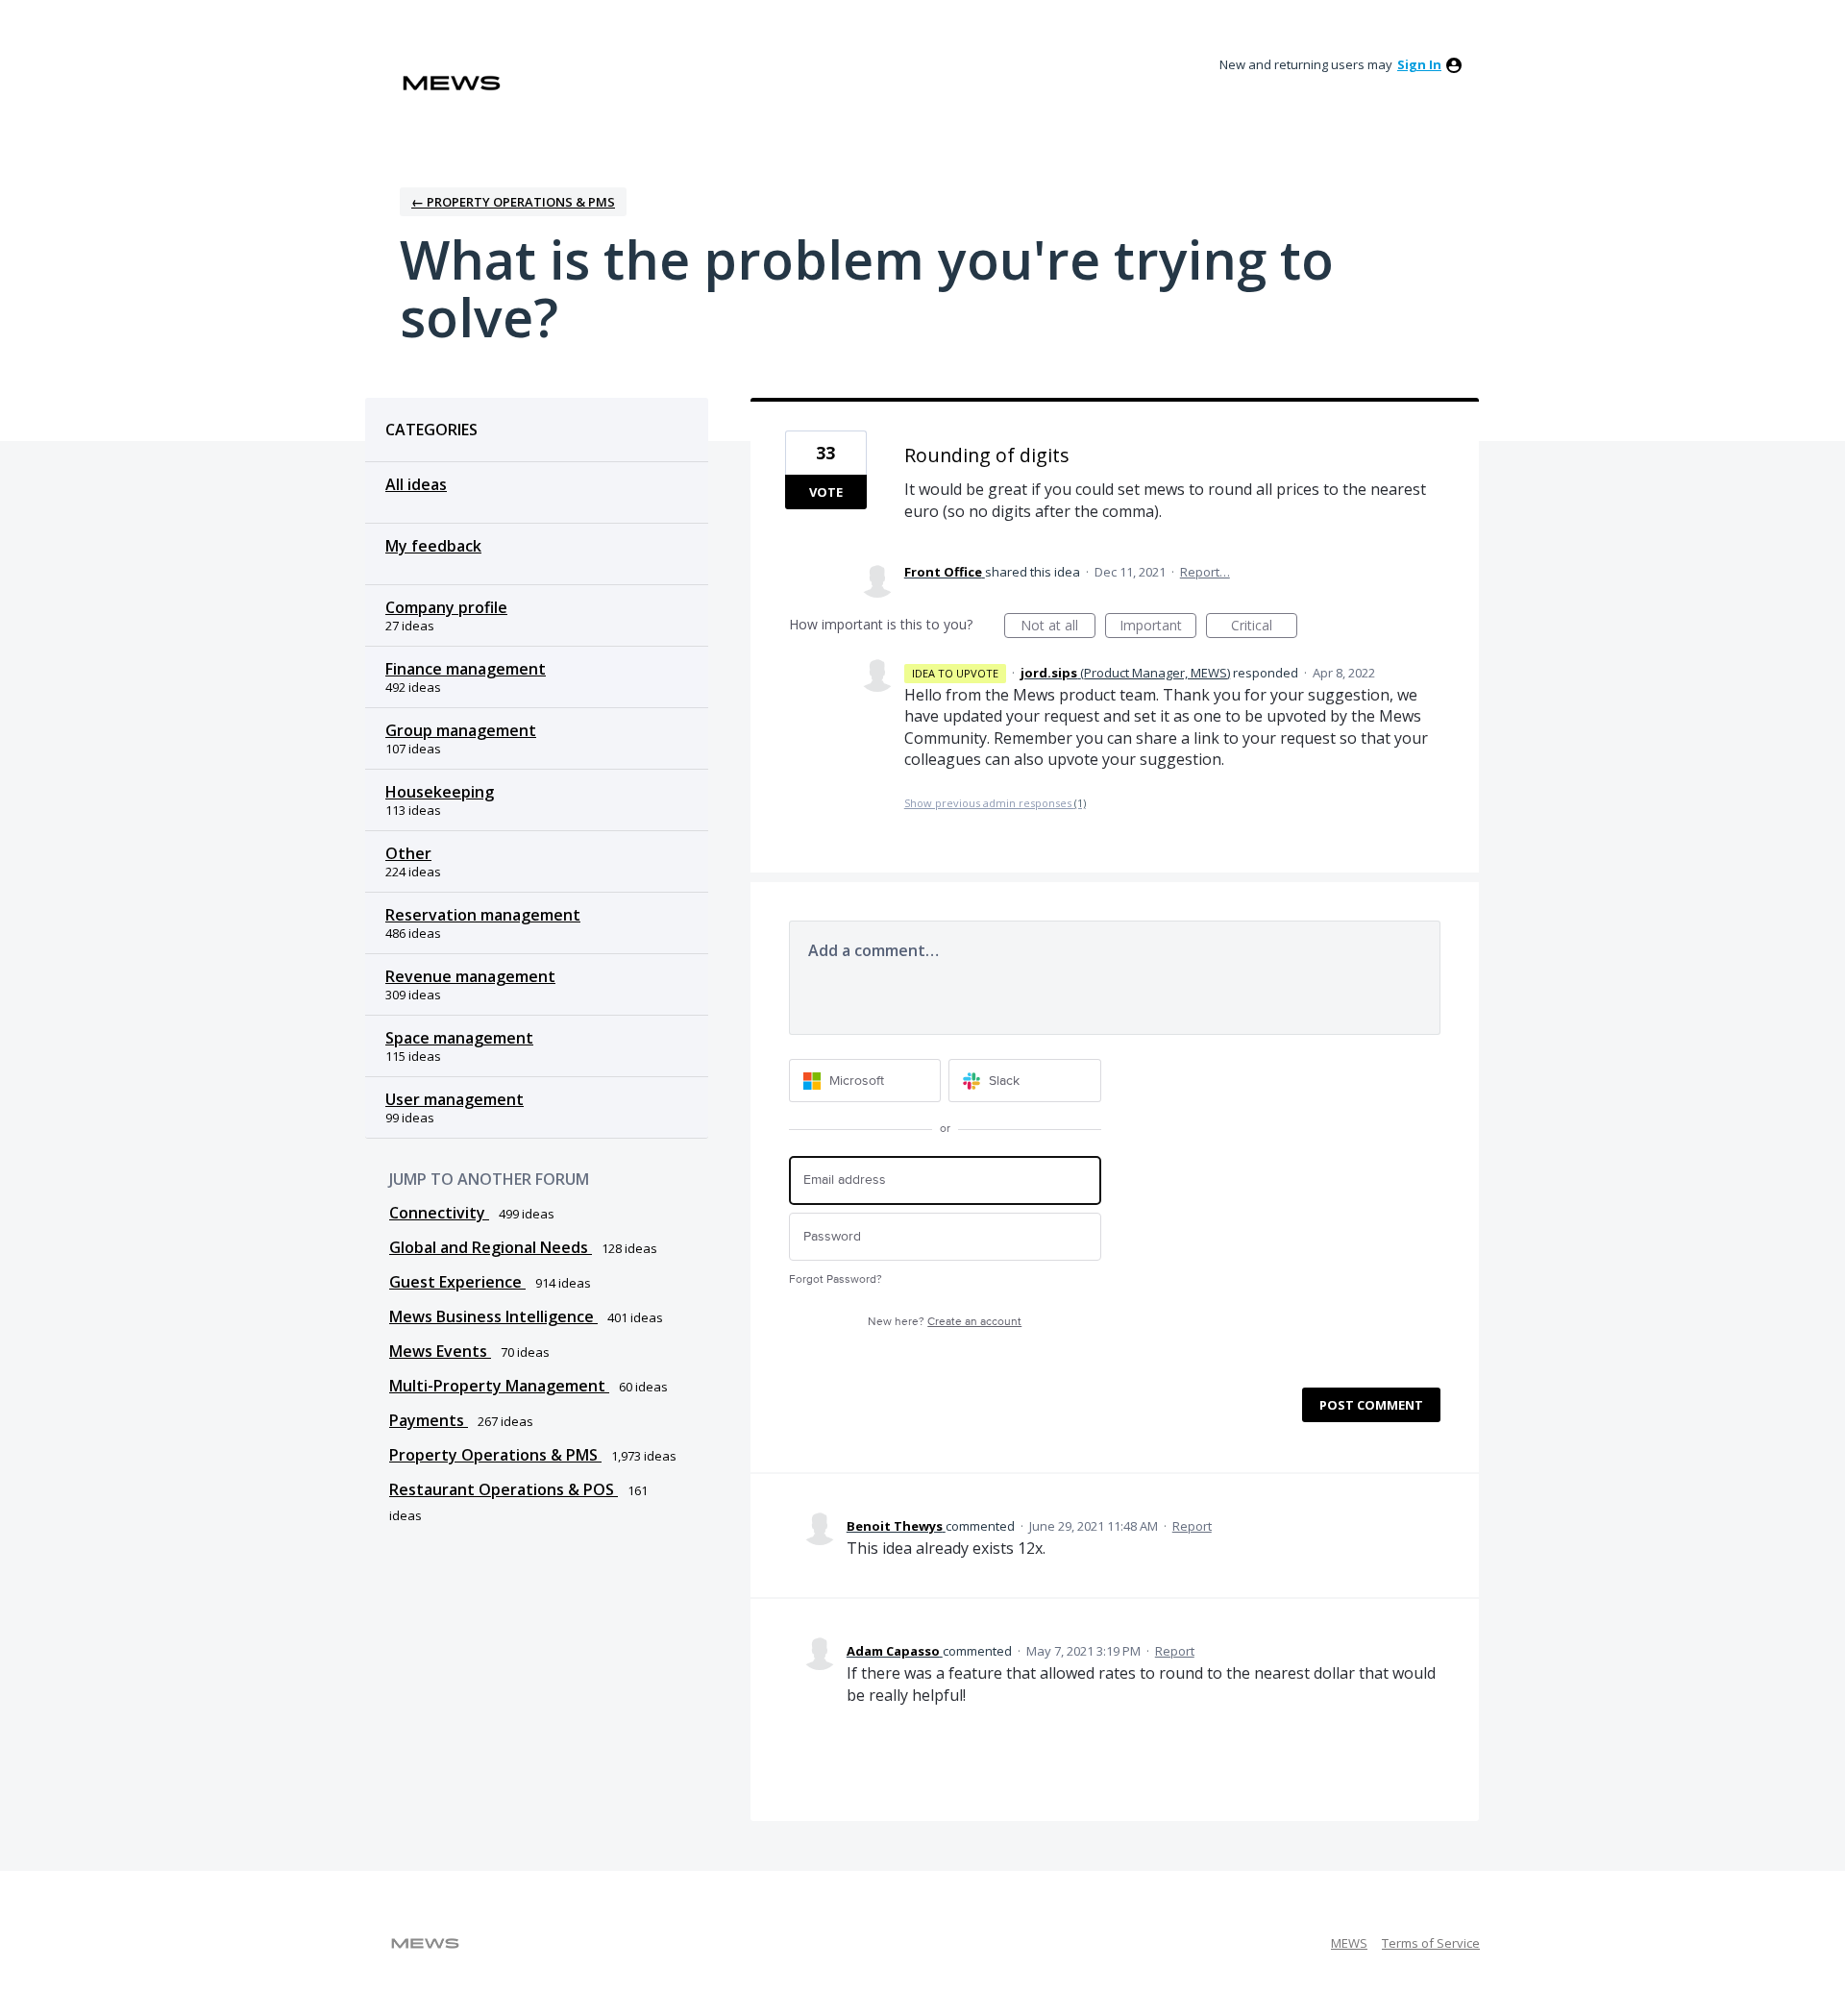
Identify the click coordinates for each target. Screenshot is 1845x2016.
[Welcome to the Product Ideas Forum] (452, 83)
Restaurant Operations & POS (504, 1489)
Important (1158, 627)
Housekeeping (440, 792)
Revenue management (470, 976)
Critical (1264, 627)
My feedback (433, 546)
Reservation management (483, 915)
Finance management (466, 669)
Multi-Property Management (499, 1386)
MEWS (1349, 1943)
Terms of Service (1431, 1943)
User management (455, 1099)
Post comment (1371, 1405)
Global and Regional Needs (491, 1247)
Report (1192, 1526)
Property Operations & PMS (495, 1455)
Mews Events (440, 1351)
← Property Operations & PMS (513, 202)
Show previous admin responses (995, 803)
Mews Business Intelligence (493, 1316)
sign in (1419, 64)
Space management (459, 1038)
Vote (826, 492)
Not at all (1058, 627)
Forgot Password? (836, 1279)
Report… (1205, 572)
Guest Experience (457, 1282)
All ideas (416, 484)
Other (408, 853)
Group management (461, 730)
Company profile (446, 607)
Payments (429, 1420)
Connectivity (439, 1213)
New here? (945, 1322)
